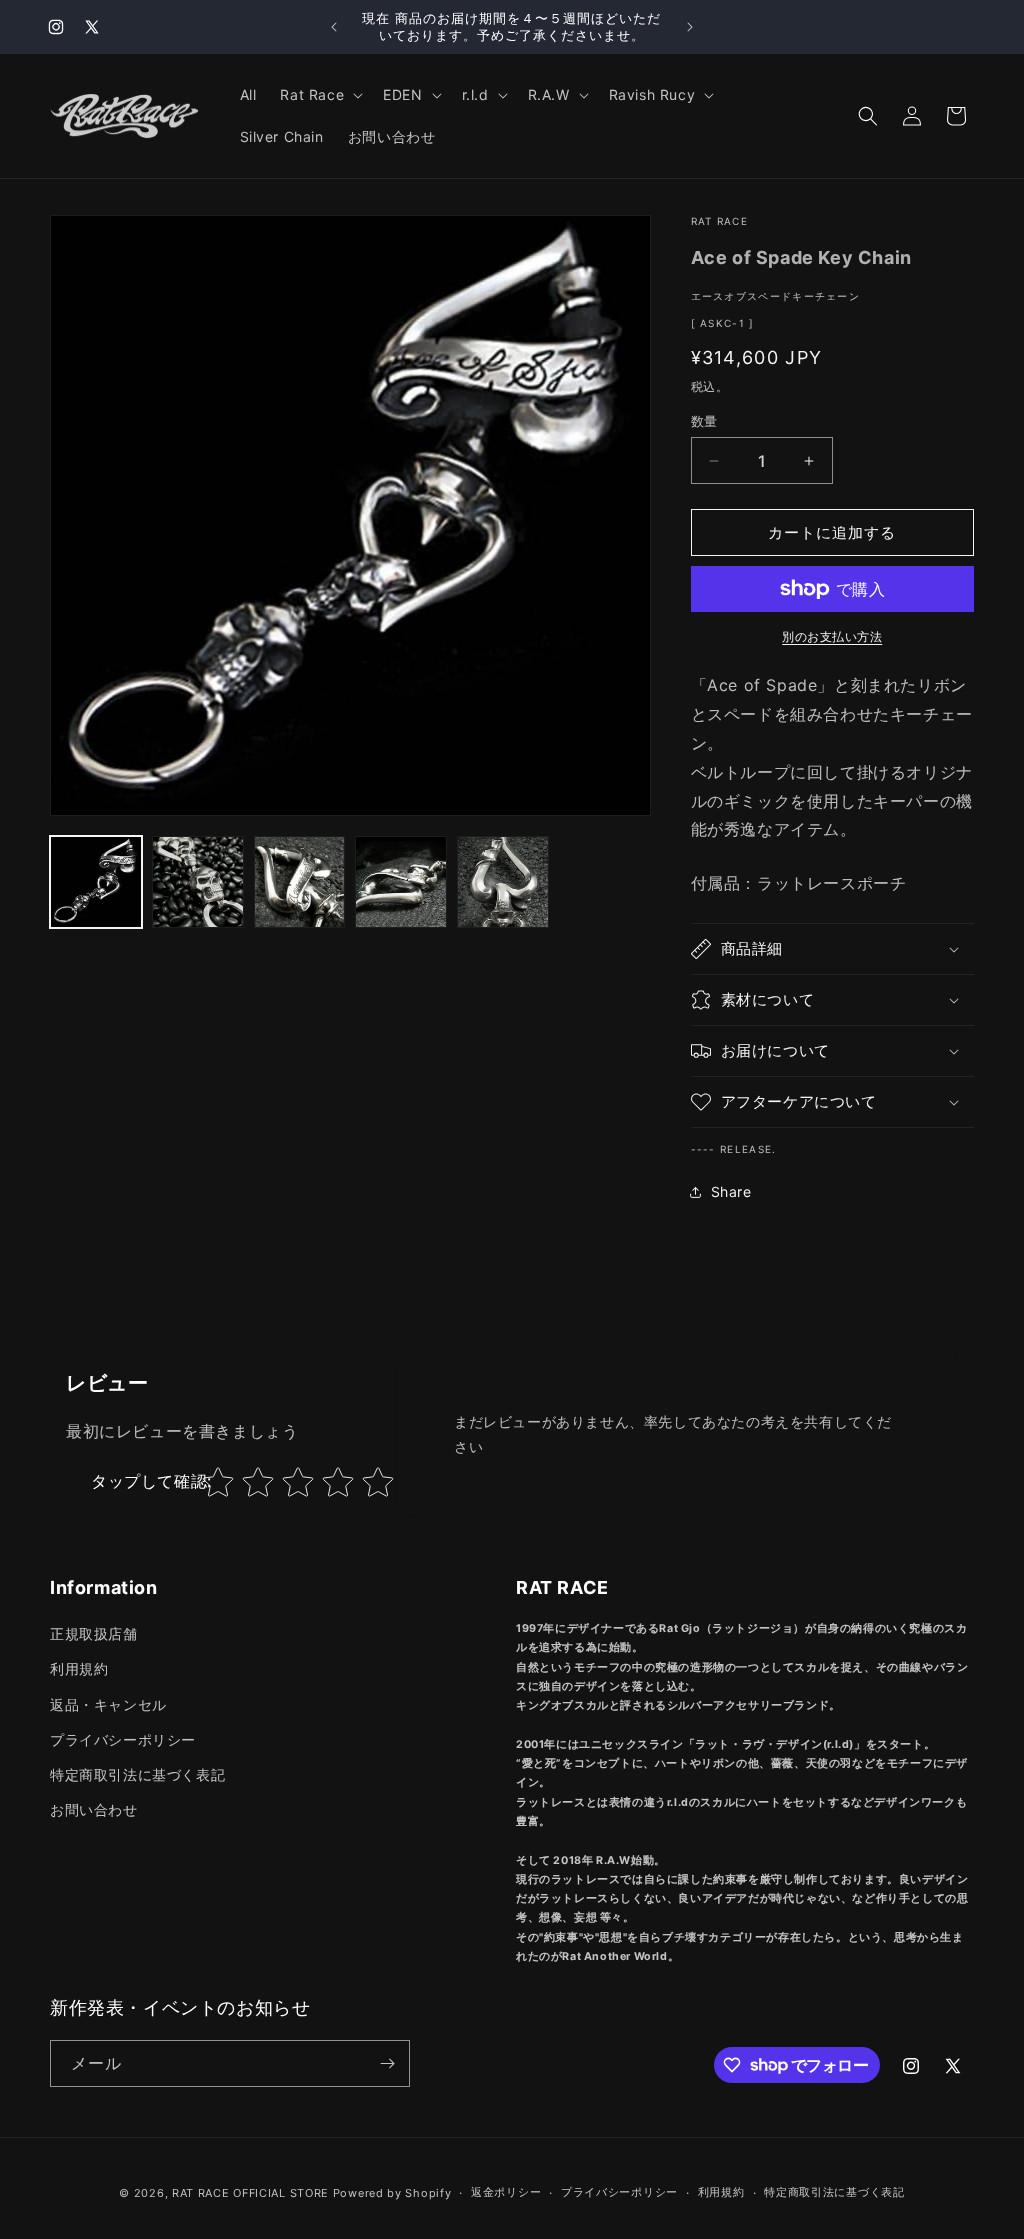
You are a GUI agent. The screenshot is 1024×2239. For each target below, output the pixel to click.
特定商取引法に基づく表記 (137, 1774)
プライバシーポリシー (123, 1739)
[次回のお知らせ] (690, 27)
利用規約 (79, 1668)
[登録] (387, 2063)
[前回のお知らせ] (334, 27)
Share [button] (731, 1191)
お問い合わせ (94, 1809)
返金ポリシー (506, 2192)
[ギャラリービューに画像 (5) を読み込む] (503, 882)
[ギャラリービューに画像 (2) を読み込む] (198, 882)
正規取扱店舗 (94, 1633)
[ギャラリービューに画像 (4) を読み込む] (401, 882)
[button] (319, 95)
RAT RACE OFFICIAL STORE (250, 2193)
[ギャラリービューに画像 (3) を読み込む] (300, 882)
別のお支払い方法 (832, 636)
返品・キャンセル (108, 1704)
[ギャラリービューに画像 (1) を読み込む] (96, 882)
